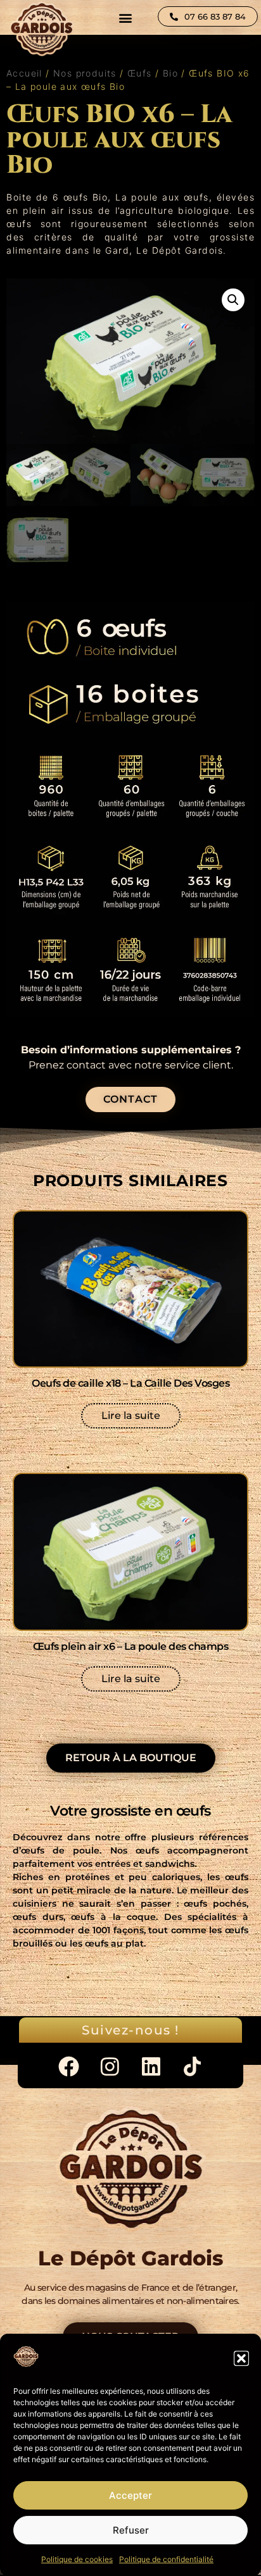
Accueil (24, 73)
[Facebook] (68, 2066)
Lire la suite (131, 1415)
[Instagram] (110, 2066)
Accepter (130, 2495)
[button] (241, 2358)
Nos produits (85, 73)
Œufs (140, 73)
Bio (170, 73)
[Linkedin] (151, 2066)
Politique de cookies (77, 2559)
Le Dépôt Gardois (180, 250)
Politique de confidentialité (166, 2559)
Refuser (131, 2530)
